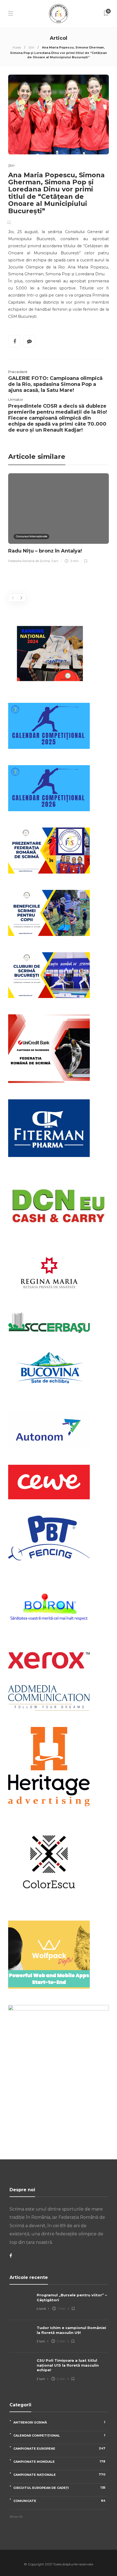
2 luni (41, 2341)
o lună (41, 2309)
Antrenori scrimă (59, 2422)
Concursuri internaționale (31, 536)
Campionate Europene (59, 2448)
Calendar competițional (59, 2435)
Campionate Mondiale (59, 2461)
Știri (31, 47)
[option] (59, 519)
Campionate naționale (59, 2475)
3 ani (55, 561)
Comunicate (59, 2501)
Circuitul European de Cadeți (59, 2488)
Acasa (17, 47)
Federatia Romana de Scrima (29, 561)
